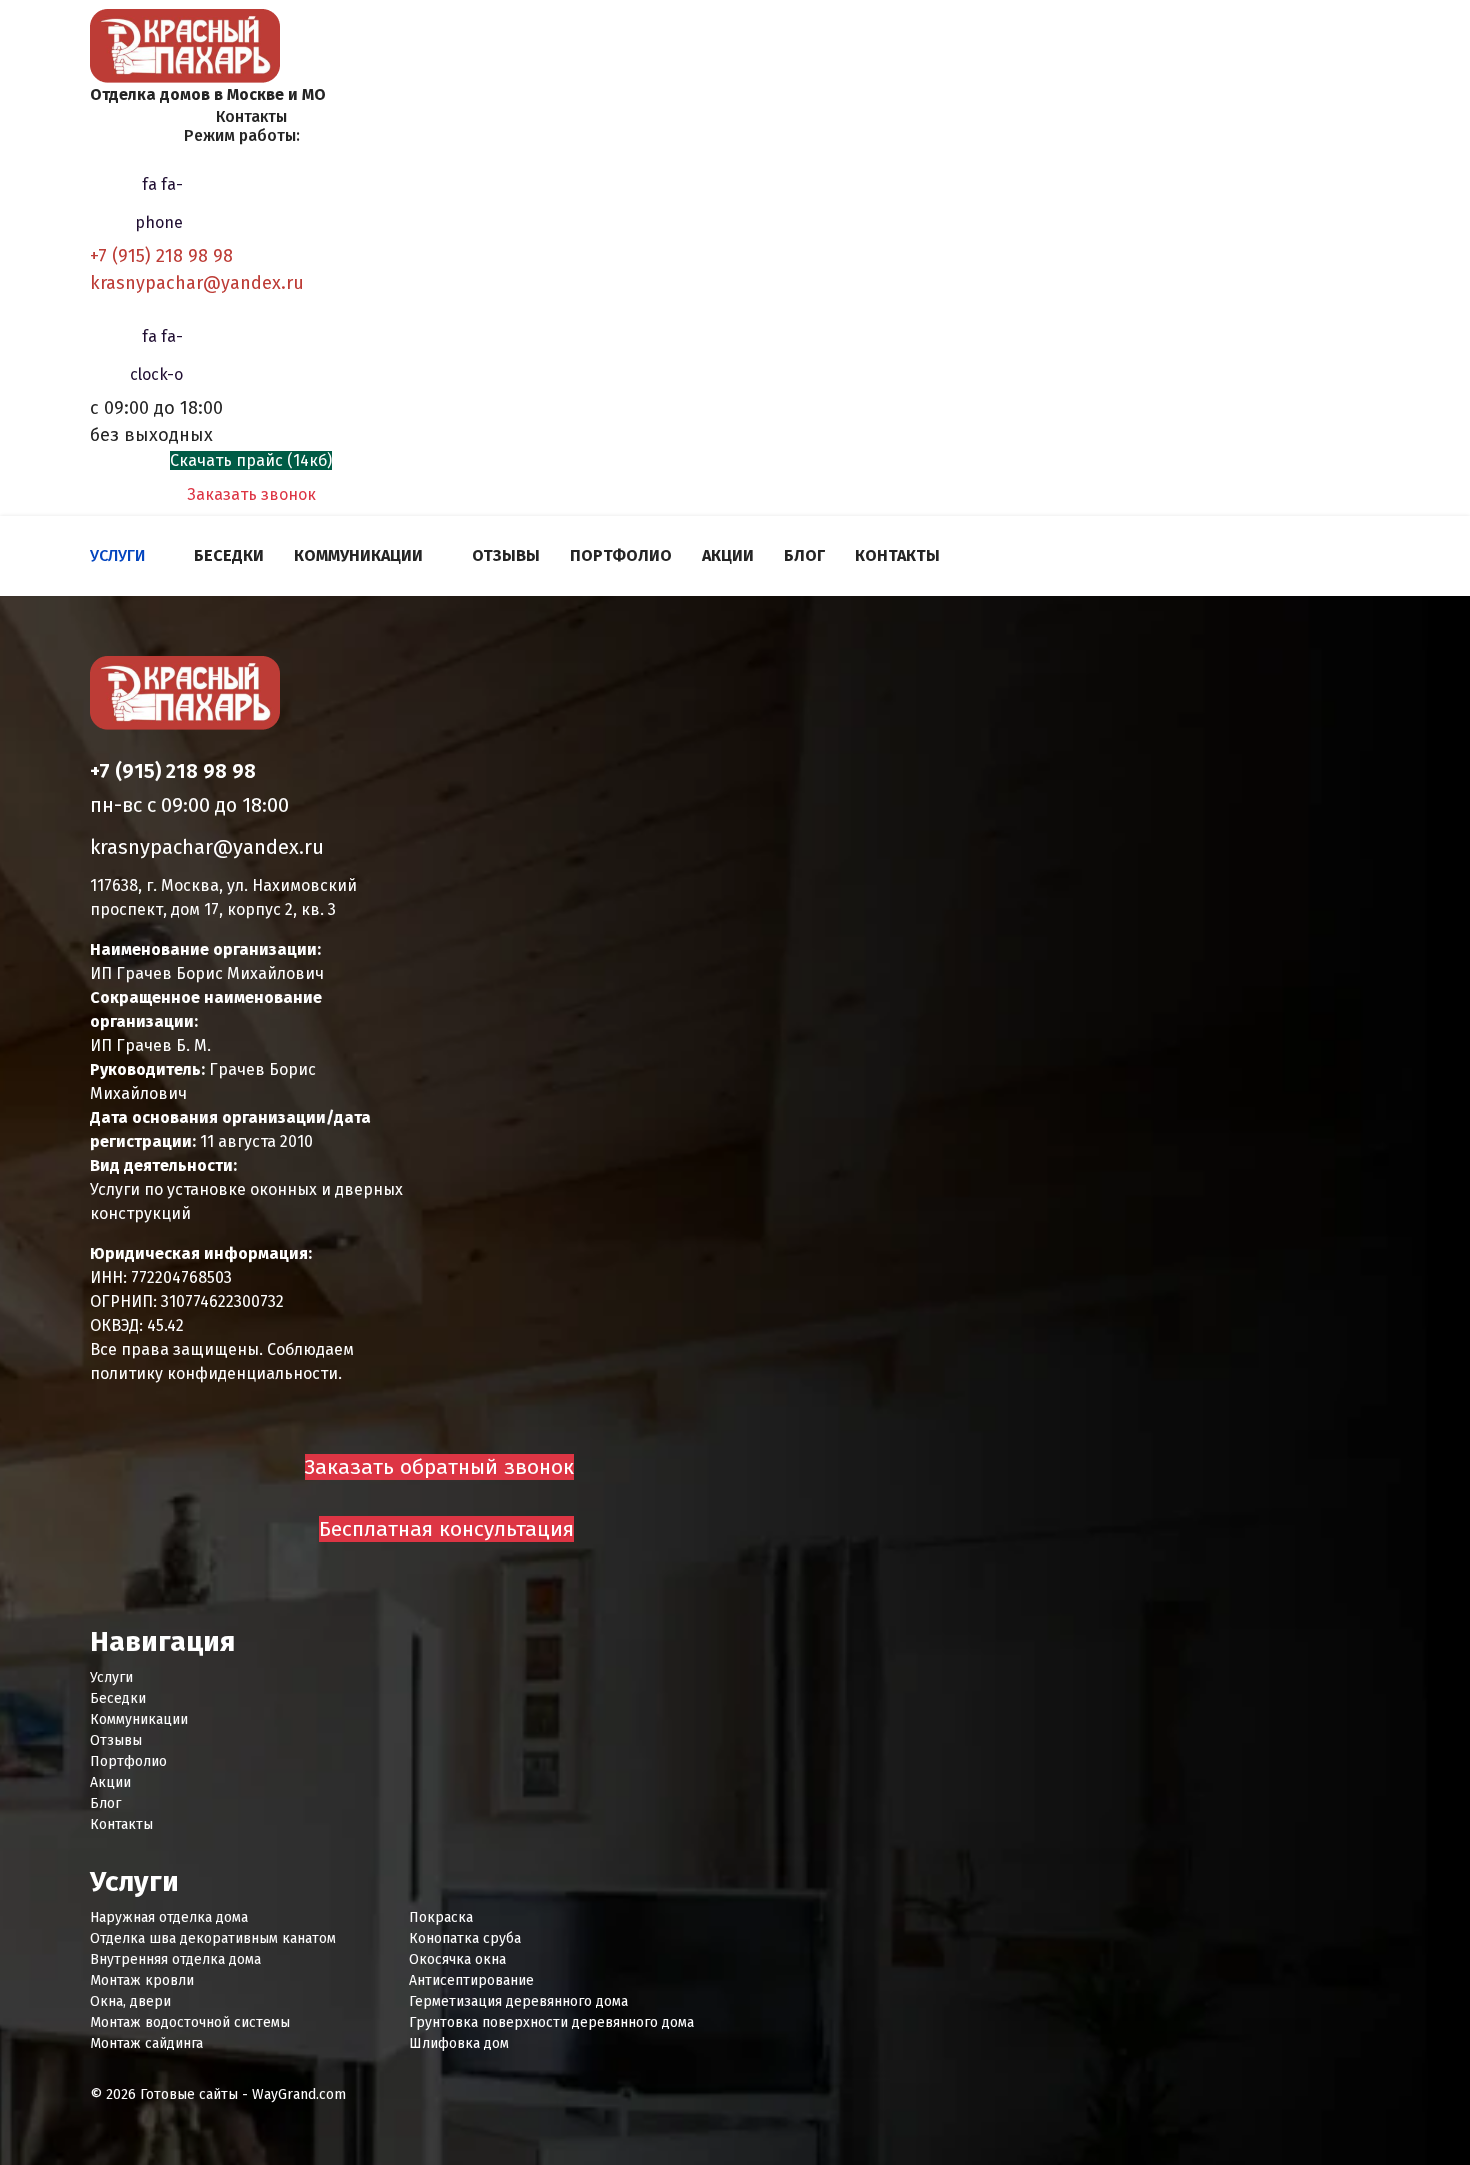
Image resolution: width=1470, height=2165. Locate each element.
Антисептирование (471, 1980)
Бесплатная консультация (446, 1529)
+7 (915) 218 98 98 (161, 256)
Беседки (229, 555)
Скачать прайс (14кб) (251, 460)
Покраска (441, 1917)
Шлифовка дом (459, 2043)
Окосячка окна (457, 1959)
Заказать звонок (251, 494)
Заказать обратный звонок (439, 1467)
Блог (804, 555)
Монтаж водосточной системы (190, 2022)
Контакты (897, 555)
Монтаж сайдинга (146, 2043)
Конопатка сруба (465, 1938)
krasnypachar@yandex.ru (197, 283)
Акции (728, 555)
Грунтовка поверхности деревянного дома (551, 2022)
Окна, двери (130, 2001)
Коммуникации (358, 555)
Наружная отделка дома (169, 1917)
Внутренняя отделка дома (175, 1959)
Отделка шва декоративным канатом (213, 1938)
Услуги (117, 555)
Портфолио (621, 555)
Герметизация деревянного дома (518, 2001)
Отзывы (506, 555)
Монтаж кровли (142, 1980)
